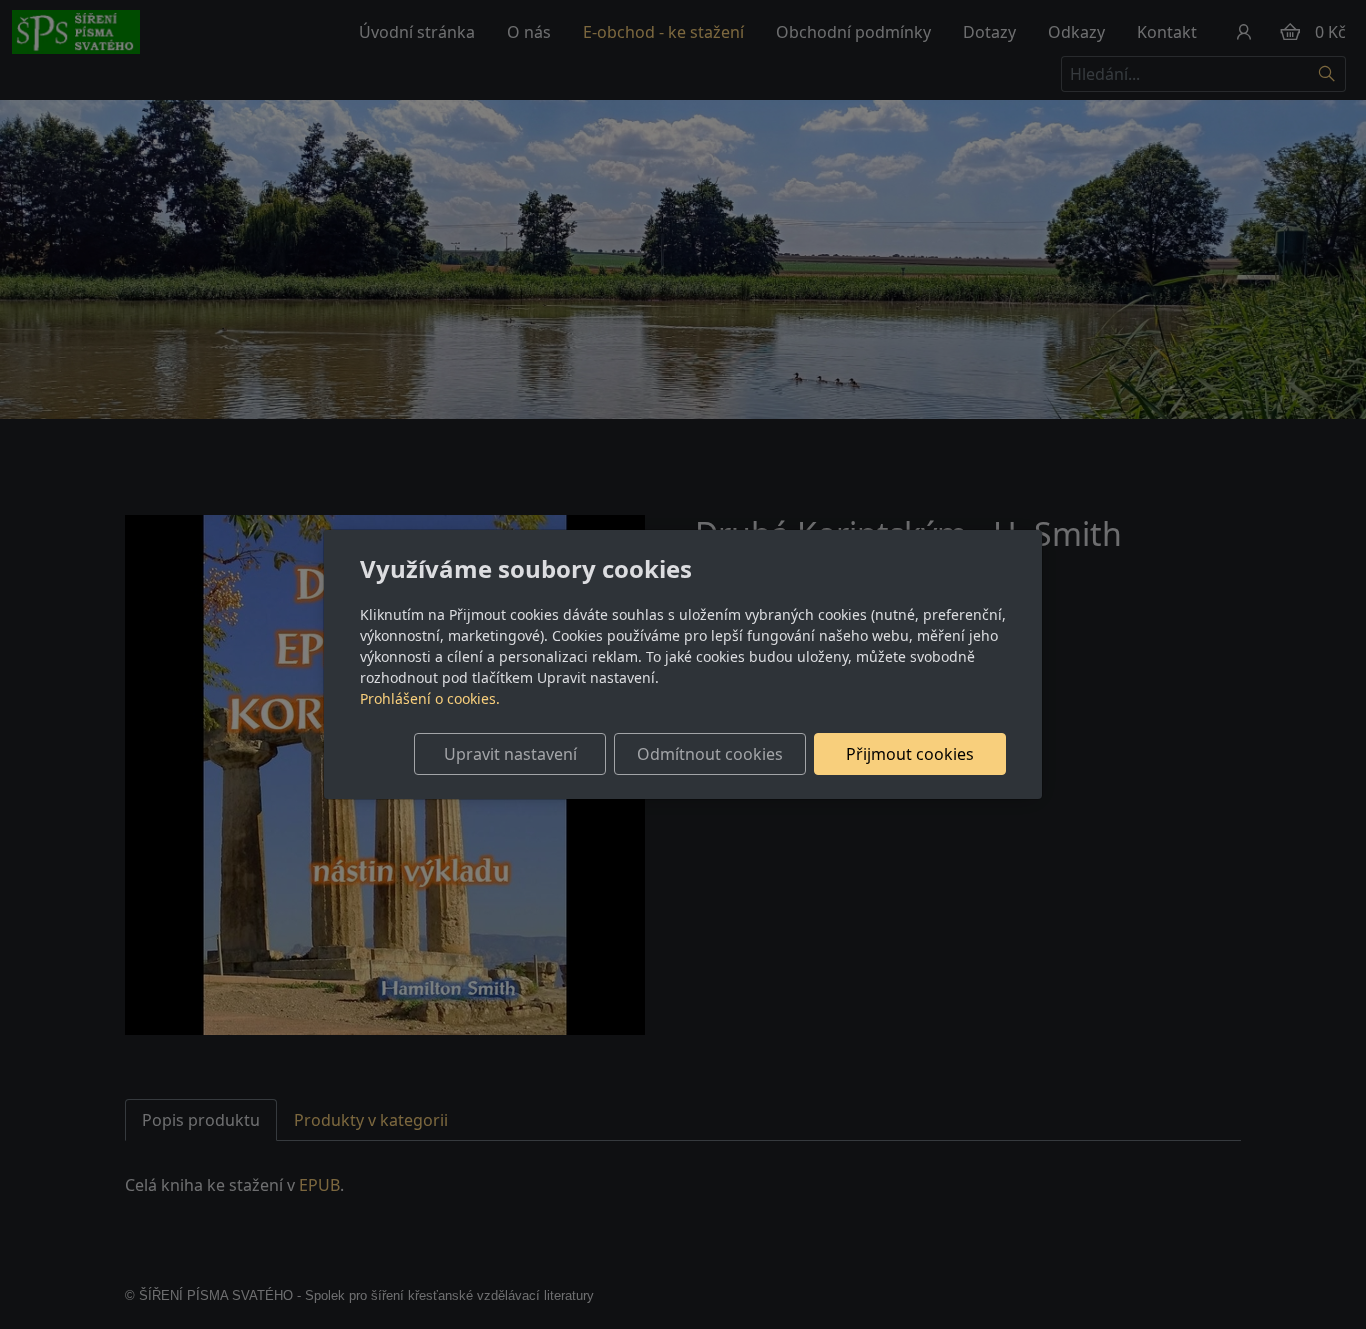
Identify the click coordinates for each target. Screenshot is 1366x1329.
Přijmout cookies (910, 754)
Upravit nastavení (510, 754)
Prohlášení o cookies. (430, 698)
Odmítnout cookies (710, 754)
